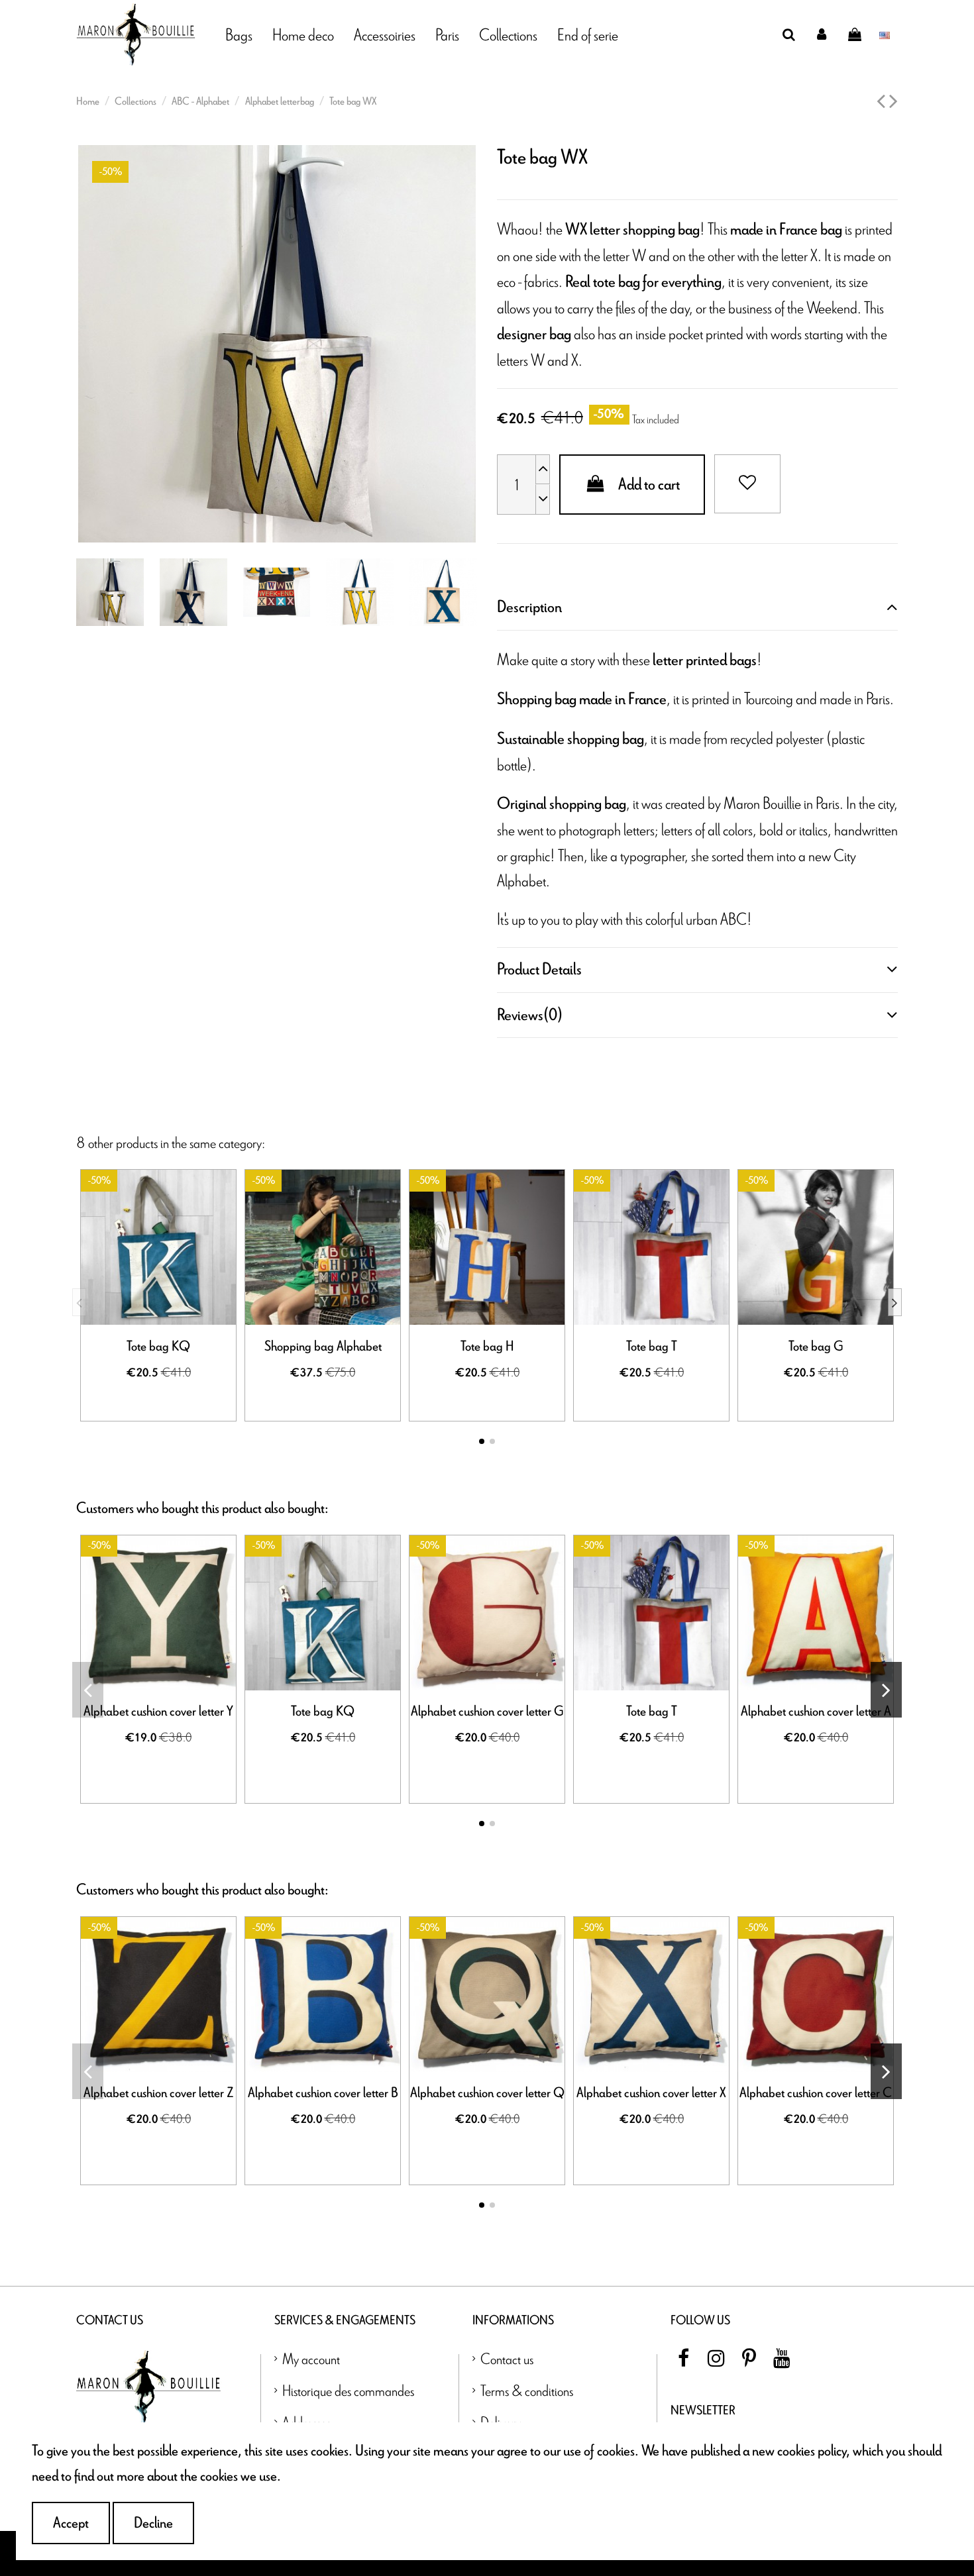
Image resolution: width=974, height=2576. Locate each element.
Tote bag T (652, 1347)
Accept (71, 2523)
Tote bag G (816, 1347)
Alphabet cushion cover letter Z (158, 2093)
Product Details (539, 969)
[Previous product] (883, 102)
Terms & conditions (527, 2390)
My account (311, 2358)
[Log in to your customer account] (822, 34)
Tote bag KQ (158, 1347)
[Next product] (893, 102)
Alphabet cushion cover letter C (816, 2093)
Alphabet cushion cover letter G (487, 1712)
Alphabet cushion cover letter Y (158, 1712)
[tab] (697, 607)
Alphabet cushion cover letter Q (487, 2093)
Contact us (507, 2358)
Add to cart (649, 485)
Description (529, 607)
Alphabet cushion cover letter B (323, 2093)
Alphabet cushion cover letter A (816, 1712)
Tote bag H (487, 1347)
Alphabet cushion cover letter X (651, 2093)
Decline (153, 2523)
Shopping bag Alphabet (323, 1347)
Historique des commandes (348, 2390)
